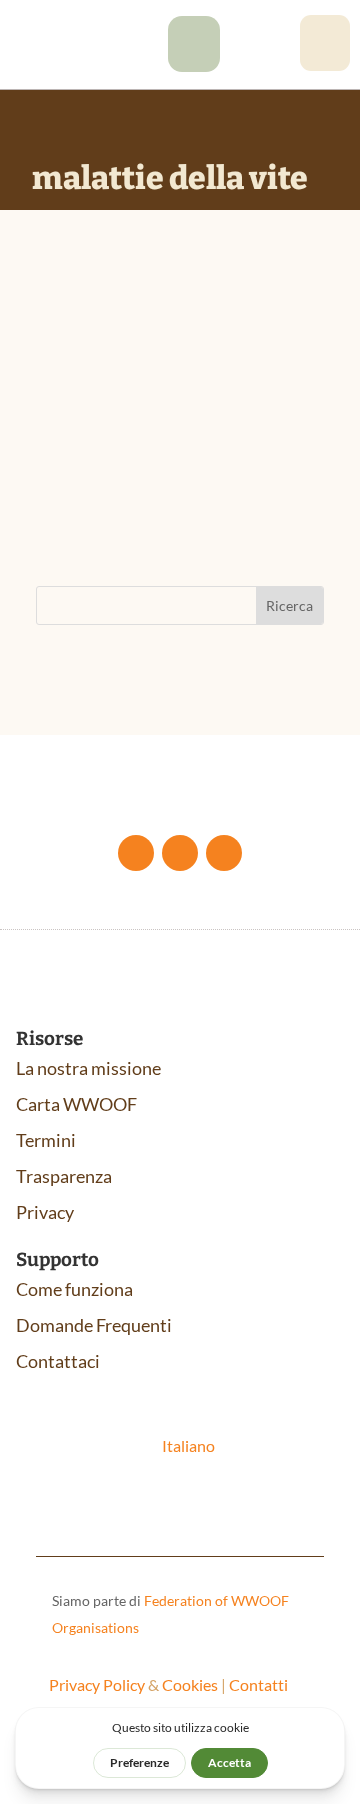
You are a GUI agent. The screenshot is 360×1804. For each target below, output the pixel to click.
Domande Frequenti (94, 1325)
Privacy (45, 1212)
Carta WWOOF (76, 1104)
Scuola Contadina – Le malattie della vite (172, 389)
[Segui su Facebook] (136, 853)
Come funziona (74, 1289)
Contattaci (58, 1361)
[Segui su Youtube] (180, 853)
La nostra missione (88, 1068)
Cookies (190, 1684)
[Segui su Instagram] (224, 853)
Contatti (258, 1684)
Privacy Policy (97, 1684)
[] (194, 65)
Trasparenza (64, 1176)
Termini (46, 1140)
